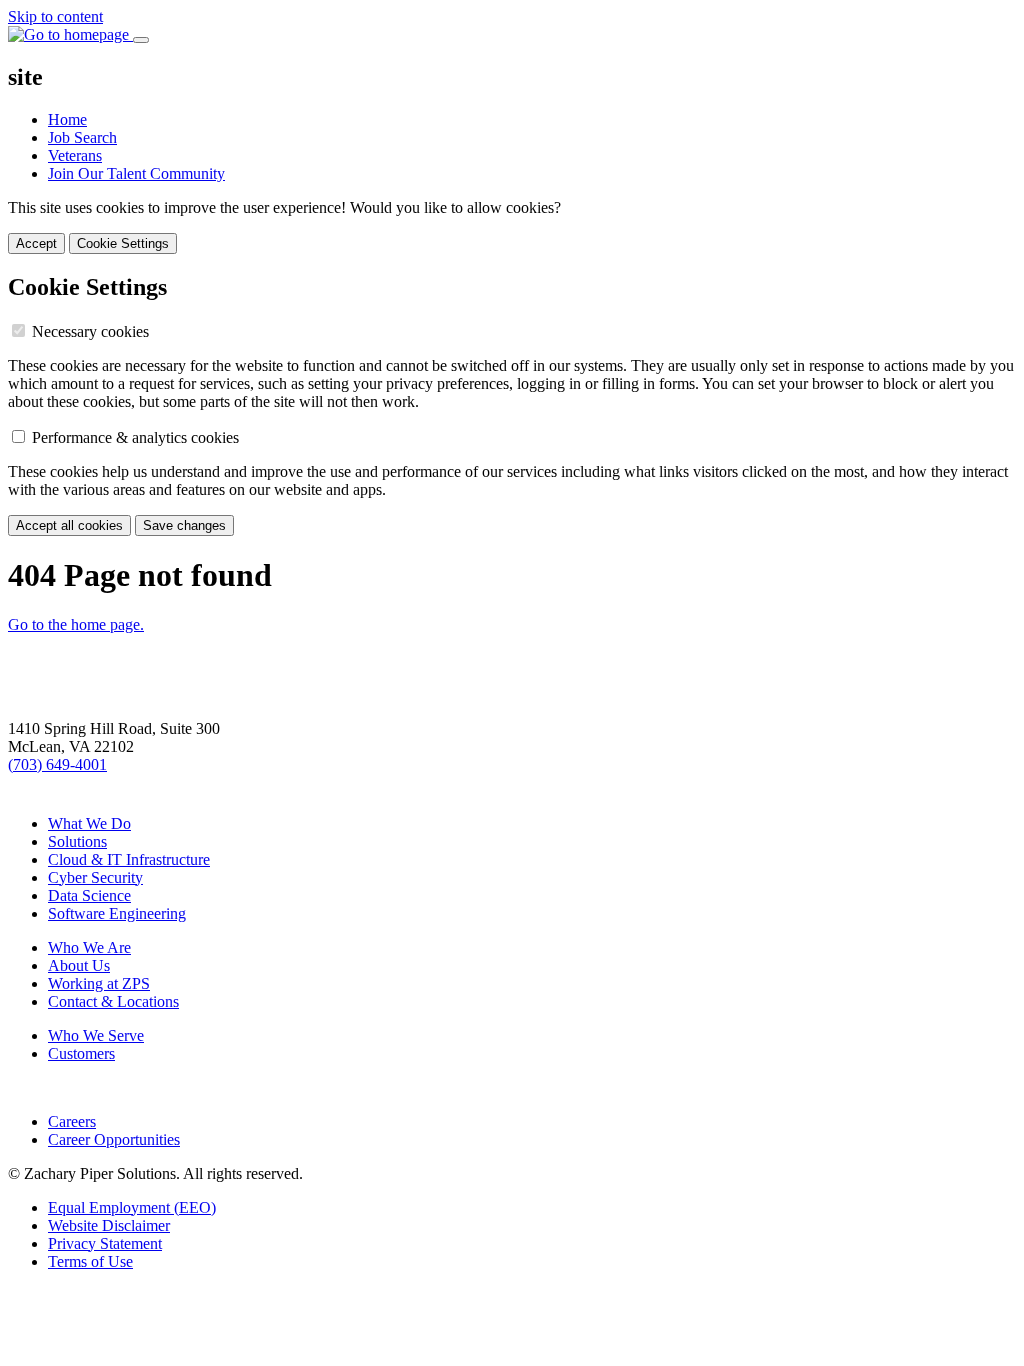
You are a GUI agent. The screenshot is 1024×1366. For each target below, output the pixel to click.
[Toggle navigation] (141, 40)
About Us (79, 965)
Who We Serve (96, 1035)
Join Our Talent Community (136, 173)
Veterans (75, 155)
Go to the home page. (76, 624)
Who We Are (89, 947)
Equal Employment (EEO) (132, 1207)
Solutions (77, 841)
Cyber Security (95, 877)
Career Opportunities (114, 1139)
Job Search (82, 137)
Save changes (184, 525)
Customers (81, 1053)
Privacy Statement (105, 1243)
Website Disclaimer (109, 1225)
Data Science (89, 895)
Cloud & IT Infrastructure (129, 859)
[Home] (108, 710)
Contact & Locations (113, 1001)
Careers (72, 1121)
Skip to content (55, 16)
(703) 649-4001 (57, 764)
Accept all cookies (69, 525)
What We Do (89, 823)
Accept (36, 243)
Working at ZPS (99, 983)
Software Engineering (117, 913)
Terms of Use (90, 1261)
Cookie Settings (123, 243)
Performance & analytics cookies (135, 437)
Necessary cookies (90, 331)
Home (67, 119)
